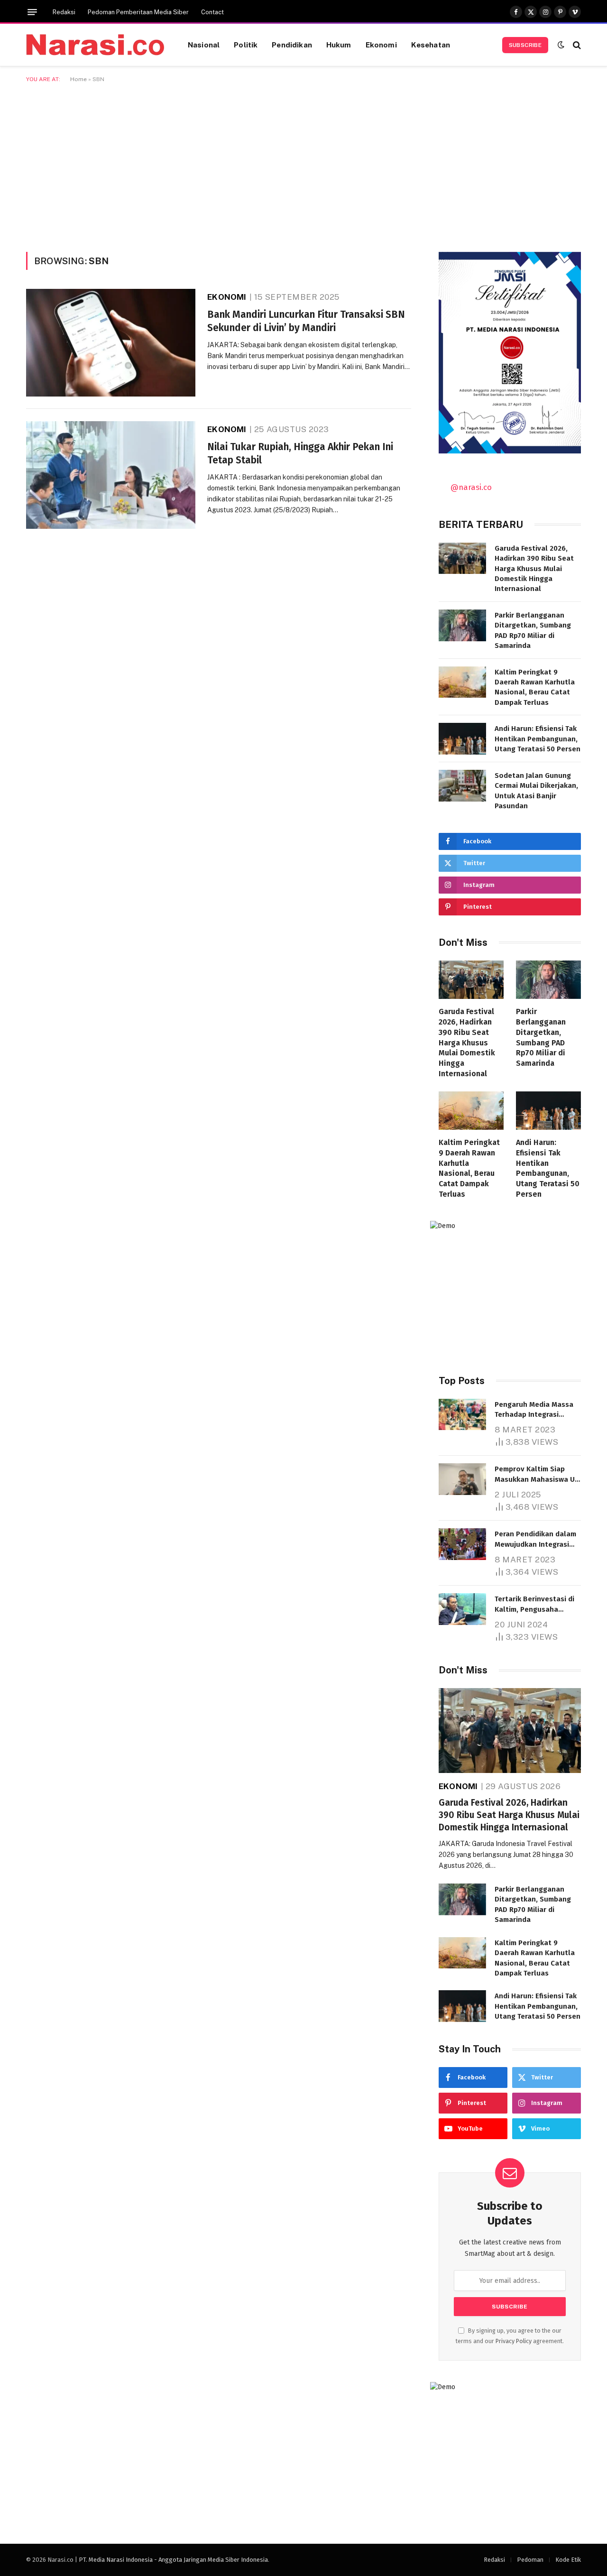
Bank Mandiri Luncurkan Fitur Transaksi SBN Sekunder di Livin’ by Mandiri (306, 321)
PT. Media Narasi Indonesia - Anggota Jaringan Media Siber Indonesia (173, 2560)
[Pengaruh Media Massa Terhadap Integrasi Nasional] (462, 1415)
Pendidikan (292, 45)
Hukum (339, 45)
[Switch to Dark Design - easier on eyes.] (561, 45)
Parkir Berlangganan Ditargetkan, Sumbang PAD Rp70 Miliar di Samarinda (533, 630)
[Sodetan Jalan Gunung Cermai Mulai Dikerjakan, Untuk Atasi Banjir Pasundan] (462, 786)
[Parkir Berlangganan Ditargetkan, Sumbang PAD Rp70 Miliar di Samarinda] (462, 625)
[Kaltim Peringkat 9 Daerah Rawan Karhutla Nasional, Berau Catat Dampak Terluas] (462, 682)
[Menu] (32, 12)
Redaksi (64, 12)
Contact (212, 12)
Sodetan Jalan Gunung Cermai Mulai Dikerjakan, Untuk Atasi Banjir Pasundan (536, 791)
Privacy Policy (514, 2341)
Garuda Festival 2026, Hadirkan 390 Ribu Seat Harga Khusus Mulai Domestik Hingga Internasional (534, 569)
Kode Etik (568, 2560)
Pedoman (530, 2560)
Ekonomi (381, 45)
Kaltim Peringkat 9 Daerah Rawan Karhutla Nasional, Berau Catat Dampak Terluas (535, 687)
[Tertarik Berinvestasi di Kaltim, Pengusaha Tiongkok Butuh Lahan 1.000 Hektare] (462, 1609)
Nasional (204, 45)
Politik (246, 45)
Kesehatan (431, 45)
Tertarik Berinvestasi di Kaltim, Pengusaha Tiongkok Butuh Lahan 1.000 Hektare (534, 1605)
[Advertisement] (303, 166)
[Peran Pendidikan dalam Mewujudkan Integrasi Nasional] (462, 1544)
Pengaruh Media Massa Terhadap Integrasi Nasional (534, 1410)
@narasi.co (471, 487)
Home (78, 79)
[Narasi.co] (95, 45)
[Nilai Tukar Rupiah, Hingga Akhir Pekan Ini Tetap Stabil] (111, 475)
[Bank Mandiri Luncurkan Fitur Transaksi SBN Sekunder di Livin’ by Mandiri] (111, 343)
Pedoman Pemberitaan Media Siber (138, 12)
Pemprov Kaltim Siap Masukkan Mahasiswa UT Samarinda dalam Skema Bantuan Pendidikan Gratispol (537, 1475)
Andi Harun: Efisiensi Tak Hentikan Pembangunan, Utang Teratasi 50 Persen (538, 739)
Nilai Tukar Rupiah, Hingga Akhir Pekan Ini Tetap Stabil (300, 454)
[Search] (576, 45)
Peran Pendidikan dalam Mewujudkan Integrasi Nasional (535, 1540)
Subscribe (525, 45)
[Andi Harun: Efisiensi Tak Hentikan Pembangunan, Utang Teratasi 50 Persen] (462, 739)
